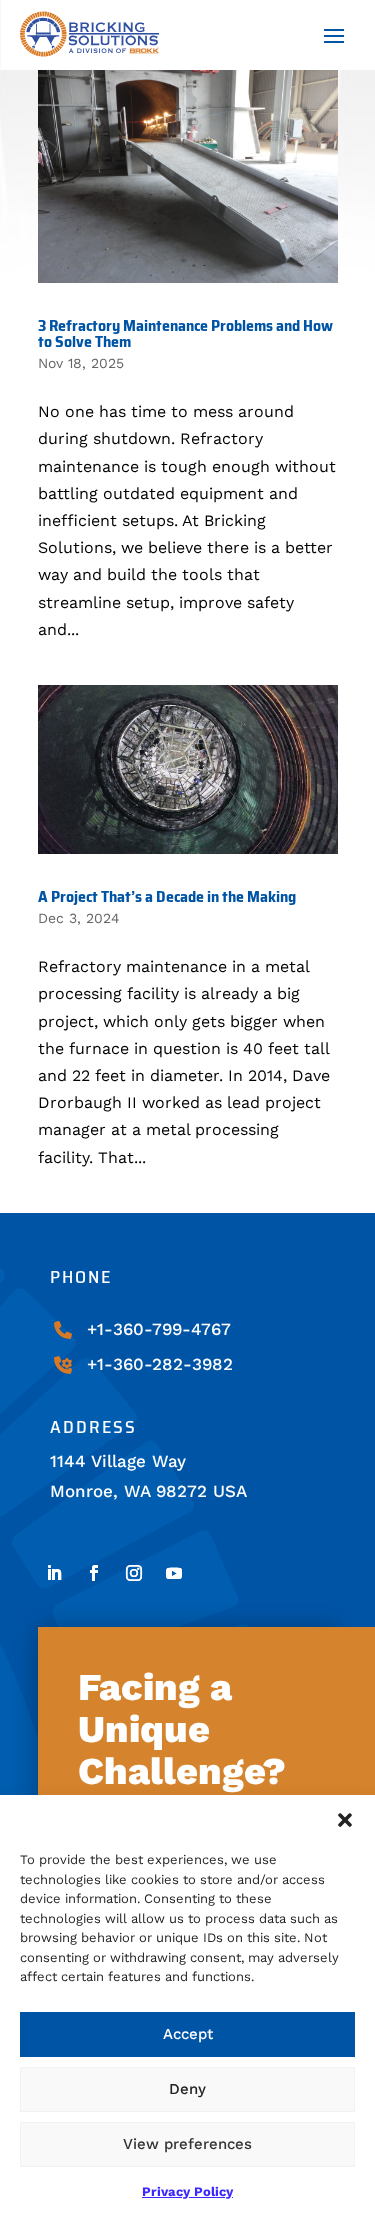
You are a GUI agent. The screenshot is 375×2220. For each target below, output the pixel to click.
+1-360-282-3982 (160, 1364)
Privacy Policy (187, 2191)
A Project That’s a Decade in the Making (167, 896)
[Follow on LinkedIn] (54, 1573)
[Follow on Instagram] (134, 1573)
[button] (345, 1820)
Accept (188, 2034)
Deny (187, 2089)
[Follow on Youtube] (174, 1573)
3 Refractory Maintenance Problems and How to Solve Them (185, 333)
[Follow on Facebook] (94, 1573)
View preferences (187, 2144)
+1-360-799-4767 (159, 1329)
